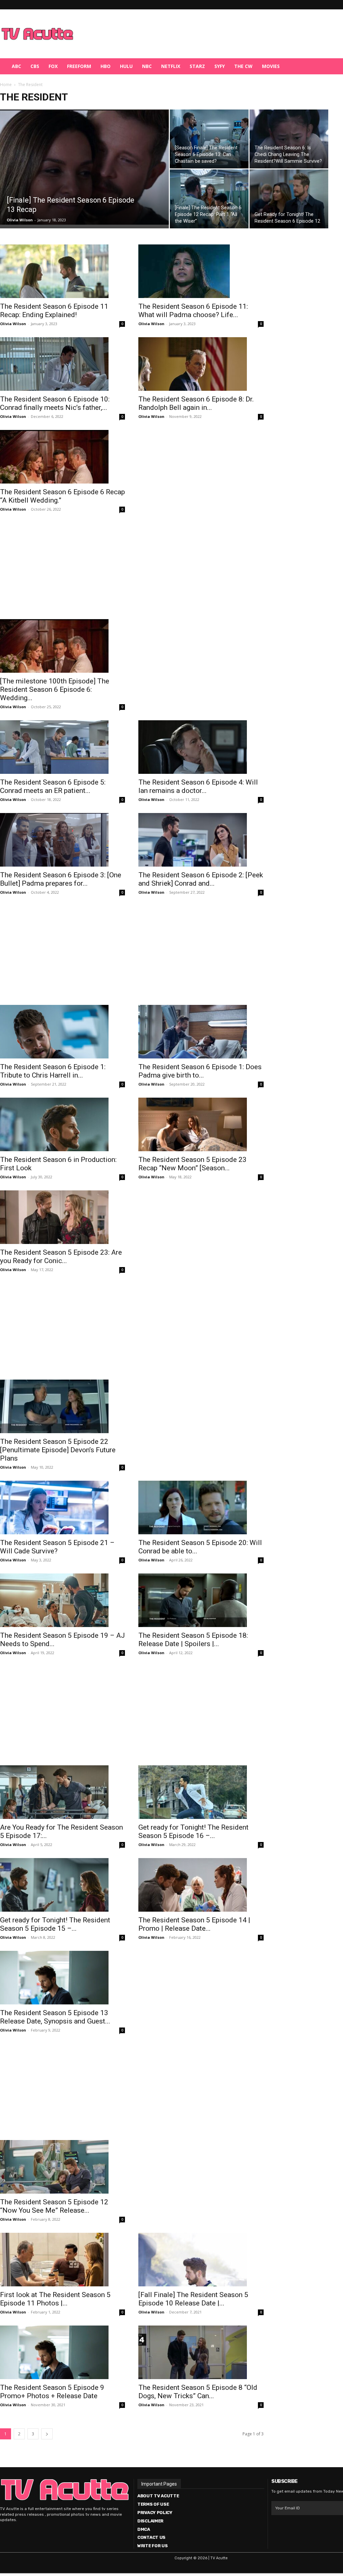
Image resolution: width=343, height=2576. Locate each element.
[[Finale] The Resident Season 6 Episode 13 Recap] (84, 167)
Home (6, 85)
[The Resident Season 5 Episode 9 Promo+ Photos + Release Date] (62, 2352)
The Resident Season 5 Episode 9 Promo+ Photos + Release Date (52, 2392)
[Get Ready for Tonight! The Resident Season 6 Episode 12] (289, 199)
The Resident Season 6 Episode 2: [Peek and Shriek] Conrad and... (201, 879)
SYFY (220, 66)
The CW (243, 66)
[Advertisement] (206, 34)
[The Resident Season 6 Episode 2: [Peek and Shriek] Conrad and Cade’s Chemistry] (201, 840)
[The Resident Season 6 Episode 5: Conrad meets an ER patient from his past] (62, 747)
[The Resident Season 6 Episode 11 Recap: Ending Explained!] (62, 271)
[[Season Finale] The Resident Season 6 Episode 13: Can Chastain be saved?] (209, 139)
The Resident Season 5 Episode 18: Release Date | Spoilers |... (193, 1640)
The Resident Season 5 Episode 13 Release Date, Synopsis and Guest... (55, 2017)
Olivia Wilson (20, 220)
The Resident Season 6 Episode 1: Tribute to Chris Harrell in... (53, 1071)
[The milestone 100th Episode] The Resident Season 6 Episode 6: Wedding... (55, 689)
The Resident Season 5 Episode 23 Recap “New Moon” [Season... (192, 1164)
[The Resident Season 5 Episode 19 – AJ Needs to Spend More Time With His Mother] (62, 1600)
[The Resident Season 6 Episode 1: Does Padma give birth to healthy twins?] (201, 1032)
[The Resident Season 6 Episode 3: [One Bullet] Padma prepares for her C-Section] (62, 840)
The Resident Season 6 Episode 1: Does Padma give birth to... (200, 1071)
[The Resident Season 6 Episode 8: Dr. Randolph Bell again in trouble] (201, 364)
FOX (53, 66)
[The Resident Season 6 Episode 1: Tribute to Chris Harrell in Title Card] (62, 1032)
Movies (271, 66)
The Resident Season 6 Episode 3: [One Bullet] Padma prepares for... (61, 879)
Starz (197, 66)
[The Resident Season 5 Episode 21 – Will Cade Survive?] (62, 1507)
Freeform (79, 66)
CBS (35, 66)
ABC (16, 66)
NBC (147, 66)
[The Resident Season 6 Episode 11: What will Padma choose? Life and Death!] (201, 271)
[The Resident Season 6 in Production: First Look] (62, 1124)
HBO (106, 66)
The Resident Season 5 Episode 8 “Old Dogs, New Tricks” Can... (198, 2392)
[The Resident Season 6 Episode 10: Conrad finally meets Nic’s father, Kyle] (62, 364)
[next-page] (47, 2434)
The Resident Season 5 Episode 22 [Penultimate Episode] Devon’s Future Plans (58, 1450)
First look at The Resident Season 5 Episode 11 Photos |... (55, 2299)
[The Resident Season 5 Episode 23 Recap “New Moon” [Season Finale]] (201, 1124)
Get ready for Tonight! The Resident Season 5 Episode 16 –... (193, 1831)
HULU (126, 66)
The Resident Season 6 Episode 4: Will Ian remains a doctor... (198, 786)
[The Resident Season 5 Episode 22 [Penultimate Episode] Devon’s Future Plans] (62, 1406)
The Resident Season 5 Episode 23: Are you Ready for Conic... (61, 1257)
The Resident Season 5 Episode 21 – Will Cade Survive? (57, 1547)
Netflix (171, 66)
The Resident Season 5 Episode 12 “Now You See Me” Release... (54, 2206)
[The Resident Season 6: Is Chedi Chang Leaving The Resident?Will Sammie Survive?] (289, 139)
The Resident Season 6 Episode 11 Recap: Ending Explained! (54, 311)
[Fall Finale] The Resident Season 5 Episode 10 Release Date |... (193, 2299)
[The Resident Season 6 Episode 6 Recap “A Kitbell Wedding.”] (62, 457)
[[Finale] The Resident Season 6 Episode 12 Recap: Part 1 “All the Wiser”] (209, 199)
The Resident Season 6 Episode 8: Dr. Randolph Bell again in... (196, 403)
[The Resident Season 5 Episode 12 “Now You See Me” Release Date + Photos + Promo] (62, 2167)
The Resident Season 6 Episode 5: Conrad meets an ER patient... (53, 786)
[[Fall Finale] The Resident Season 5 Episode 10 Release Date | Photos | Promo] (201, 2260)
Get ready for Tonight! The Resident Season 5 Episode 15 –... (55, 1924)
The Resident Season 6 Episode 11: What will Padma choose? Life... (193, 311)
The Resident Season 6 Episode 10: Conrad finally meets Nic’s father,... (55, 403)
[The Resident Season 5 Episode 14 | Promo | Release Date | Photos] (201, 1885)
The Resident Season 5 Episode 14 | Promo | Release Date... (194, 1924)
